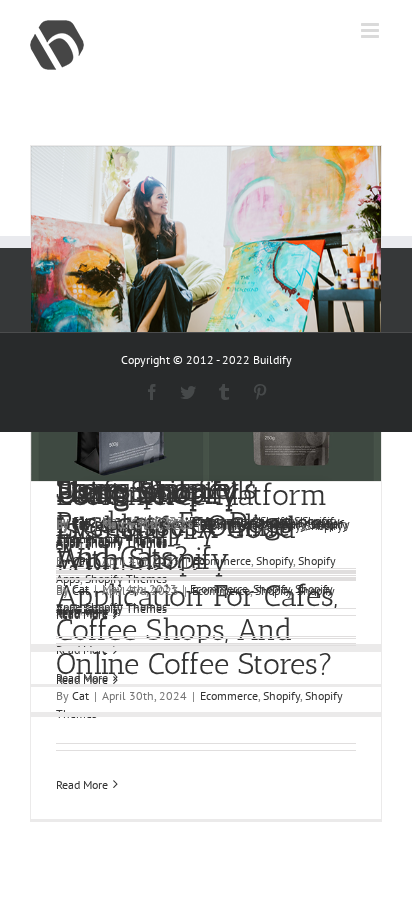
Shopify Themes (126, 541)
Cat (80, 523)
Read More (82, 784)
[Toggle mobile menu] (371, 30)
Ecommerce (236, 523)
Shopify (288, 523)
